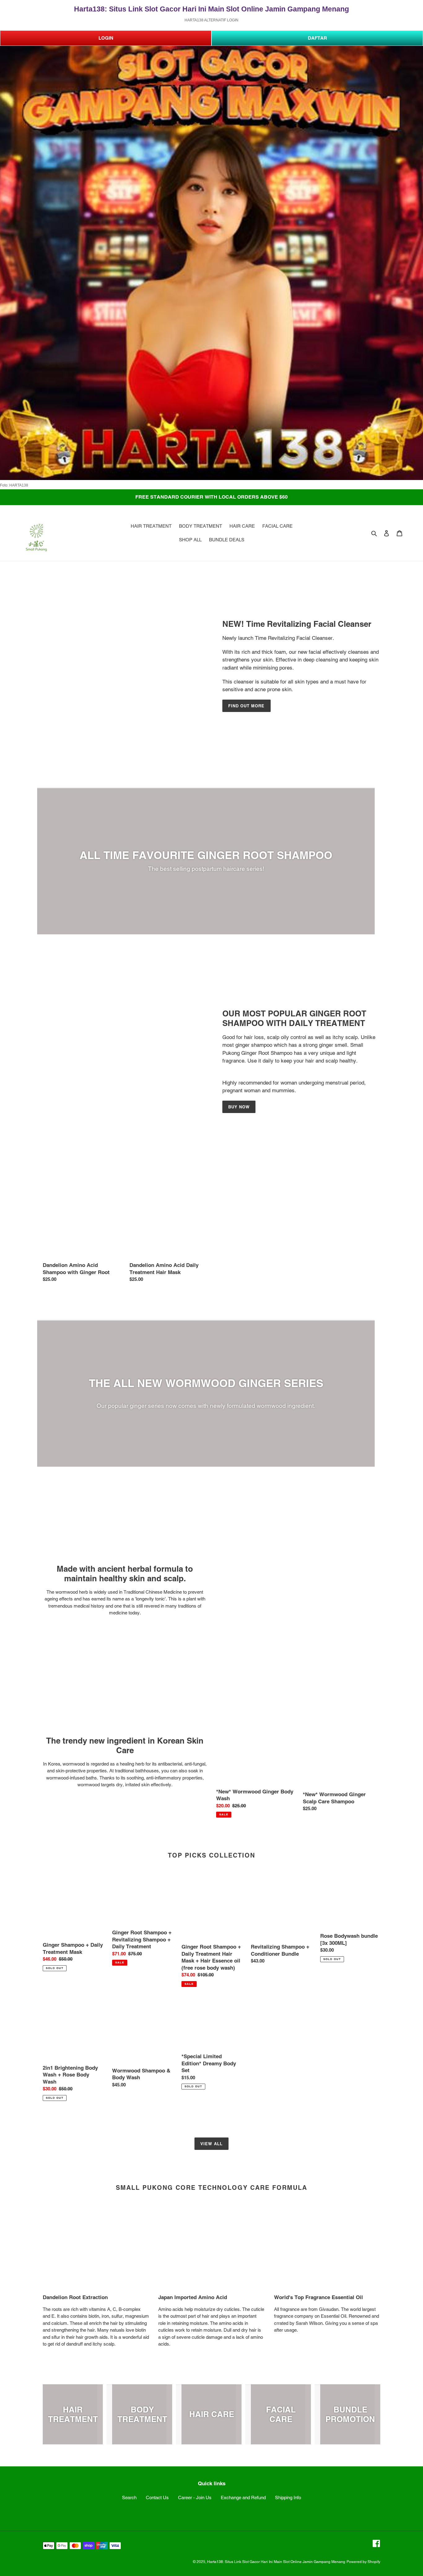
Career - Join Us (195, 2497)
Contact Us (157, 2497)
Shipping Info (288, 2497)
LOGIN (106, 38)
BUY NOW (239, 1107)
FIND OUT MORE (246, 706)
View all (211, 2144)
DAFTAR (317, 38)
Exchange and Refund (243, 2497)
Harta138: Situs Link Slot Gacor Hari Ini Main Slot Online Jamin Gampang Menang (276, 2562)
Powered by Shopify (363, 2562)
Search (129, 2497)
